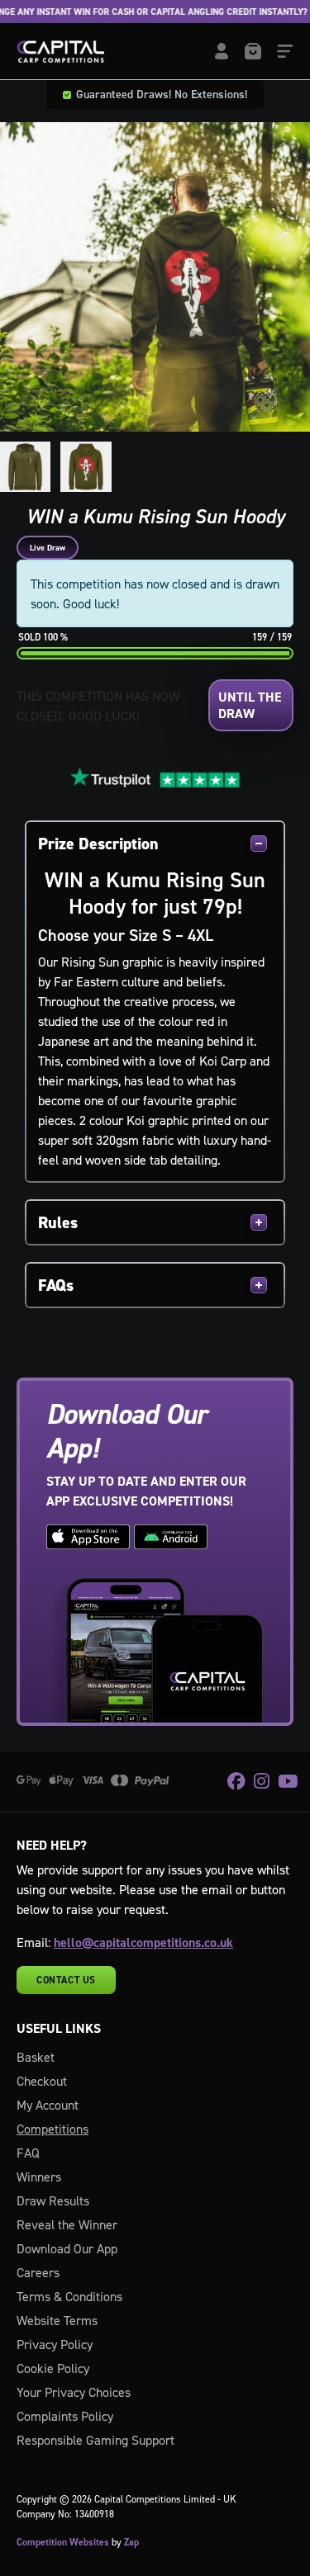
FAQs (56, 1285)
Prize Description (98, 844)
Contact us (66, 1980)
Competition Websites (63, 2542)
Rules (58, 1222)
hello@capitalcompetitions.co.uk (143, 1943)
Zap (131, 2542)
